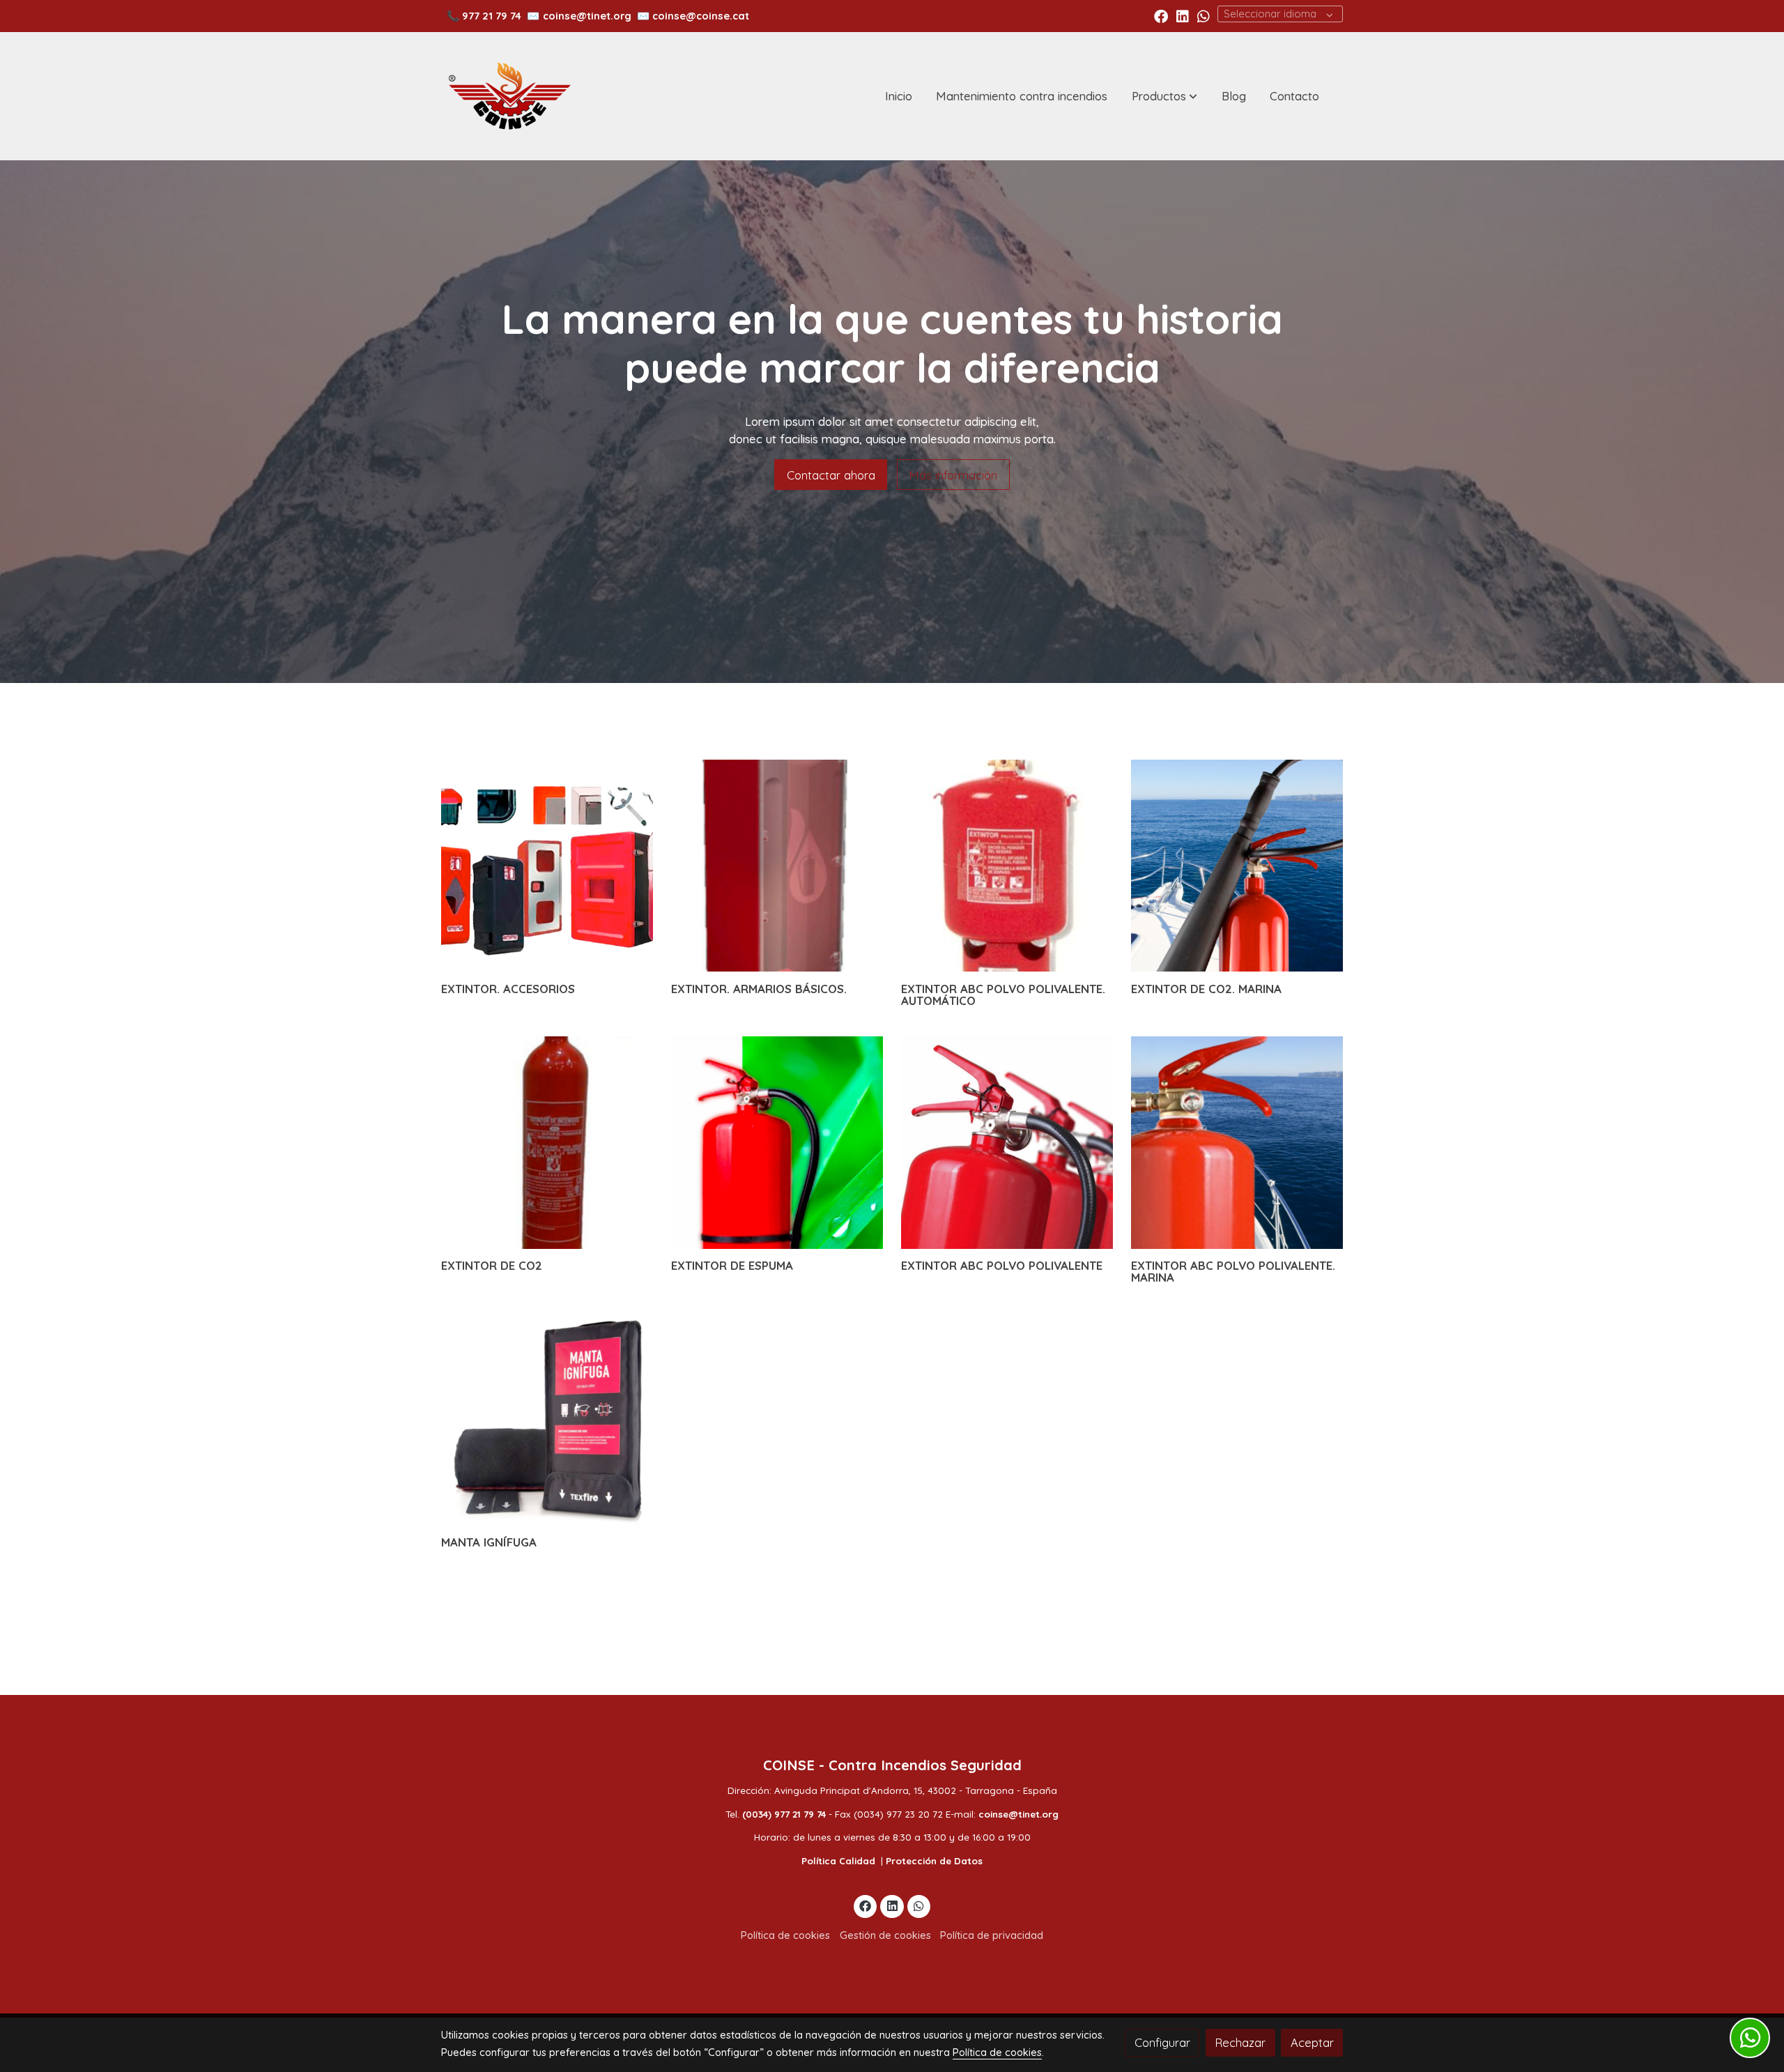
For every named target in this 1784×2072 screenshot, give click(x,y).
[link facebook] (1161, 15)
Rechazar (1240, 2042)
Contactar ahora (831, 475)
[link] (509, 96)
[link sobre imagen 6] (777, 1143)
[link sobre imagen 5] (547, 1143)
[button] (1164, 96)
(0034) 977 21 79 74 (784, 1814)
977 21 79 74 (492, 16)
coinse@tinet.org (587, 16)
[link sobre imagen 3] (1007, 866)
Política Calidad (838, 1861)
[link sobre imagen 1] (547, 866)
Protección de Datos (934, 1861)
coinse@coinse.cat (701, 16)
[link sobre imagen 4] (1237, 866)
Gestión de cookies (885, 1935)
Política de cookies (785, 1935)
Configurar (1162, 2042)
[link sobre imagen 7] (1007, 1143)
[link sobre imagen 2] (777, 866)
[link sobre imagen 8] (1237, 1143)
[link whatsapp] (1204, 15)
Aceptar (1312, 2042)
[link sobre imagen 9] (547, 1419)
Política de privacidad (992, 1935)
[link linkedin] (1183, 15)
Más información (953, 475)
